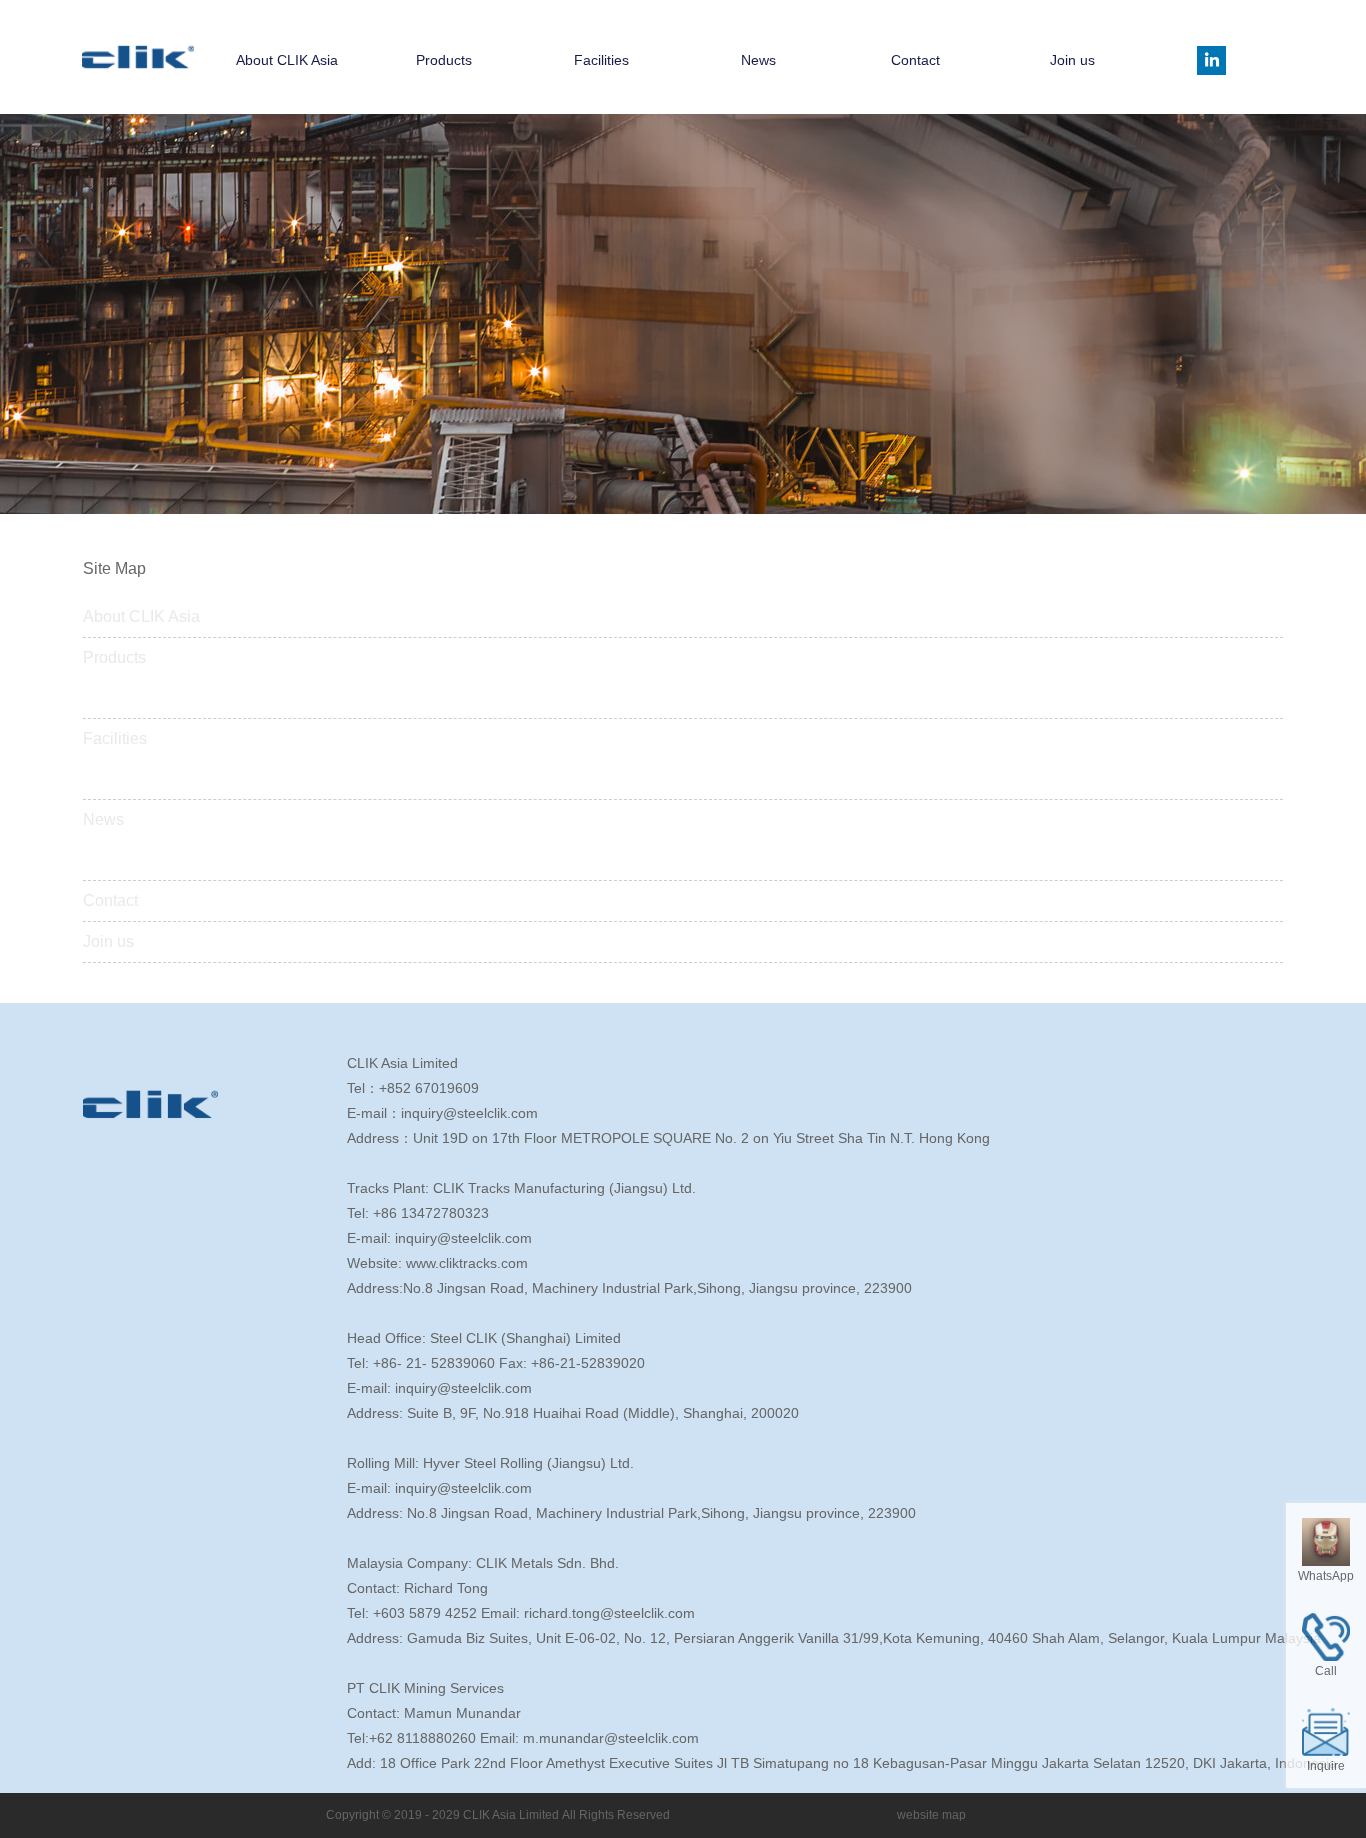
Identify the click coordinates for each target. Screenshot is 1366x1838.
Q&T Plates (1040, 698)
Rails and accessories (281, 698)
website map (931, 1815)
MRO (967, 698)
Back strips (631, 698)
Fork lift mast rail (738, 698)
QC (168, 779)
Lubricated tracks (137, 698)
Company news (132, 860)
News (758, 60)
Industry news (245, 860)
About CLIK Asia (287, 60)
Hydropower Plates (871, 698)
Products (444, 60)
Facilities (601, 60)
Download (230, 779)
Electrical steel (531, 698)
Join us (1072, 60)
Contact (915, 60)
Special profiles (418, 698)
